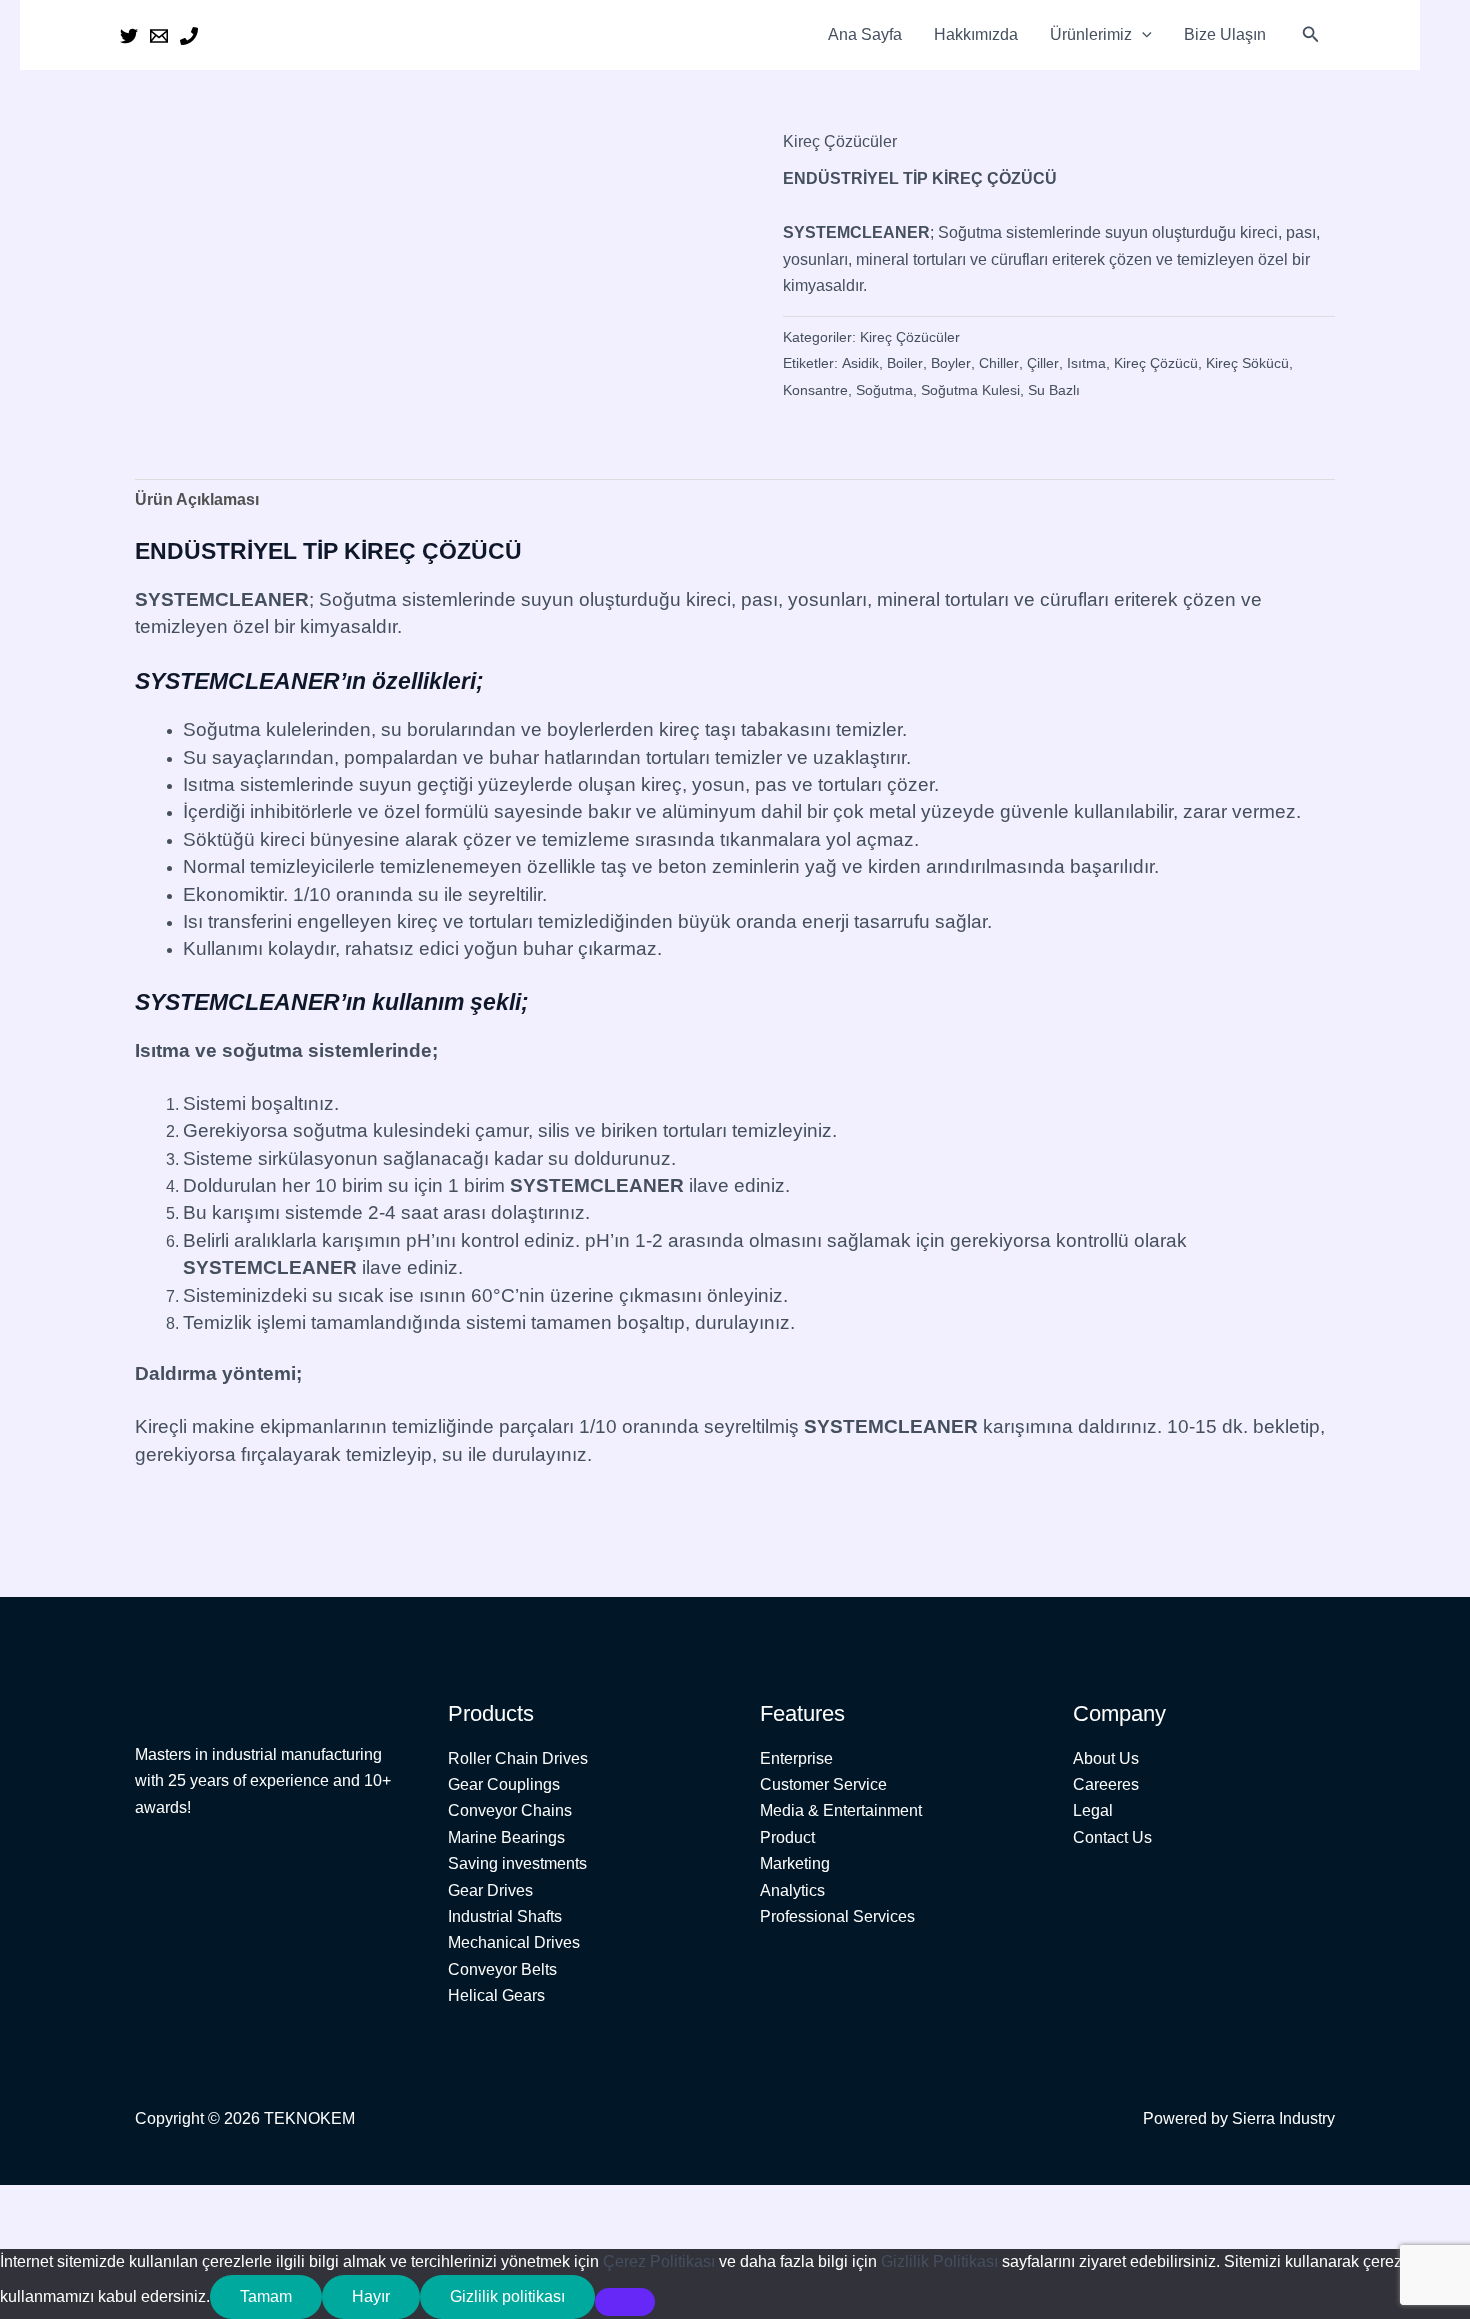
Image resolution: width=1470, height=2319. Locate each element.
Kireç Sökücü (1247, 363)
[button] (1142, 35)
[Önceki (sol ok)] (30, 2235)
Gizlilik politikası (507, 2296)
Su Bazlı (1054, 390)
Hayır (371, 2296)
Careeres (1106, 1784)
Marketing (795, 1863)
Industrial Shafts (505, 1916)
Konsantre (815, 390)
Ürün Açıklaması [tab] (197, 499)
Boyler (951, 363)
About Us (1106, 1758)
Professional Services (837, 1916)
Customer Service (823, 1784)
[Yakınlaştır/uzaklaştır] (30, 2203)
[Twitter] (129, 36)
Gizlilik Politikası (939, 2261)
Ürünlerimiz (1091, 34)
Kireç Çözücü (1156, 363)
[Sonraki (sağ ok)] (94, 2235)
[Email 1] (159, 36)
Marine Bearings (506, 1837)
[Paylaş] (158, 2203)
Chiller (999, 363)
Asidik (860, 363)
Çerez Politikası (659, 2261)
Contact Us (1112, 1837)
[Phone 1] (189, 36)
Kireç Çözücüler (840, 141)
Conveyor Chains (510, 1810)
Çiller (1043, 363)
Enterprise (796, 1758)
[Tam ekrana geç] (94, 2203)
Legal (1093, 1810)
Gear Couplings (504, 1784)
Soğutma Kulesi (970, 390)
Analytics (792, 1890)
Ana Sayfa (865, 34)
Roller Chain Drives (518, 1758)
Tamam (266, 2296)
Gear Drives (490, 1890)
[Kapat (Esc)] (222, 2203)
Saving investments (517, 1863)
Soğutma (884, 390)
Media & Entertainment (841, 1810)
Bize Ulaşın (1225, 34)
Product (787, 1837)
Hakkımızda (976, 34)
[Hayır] (625, 2302)
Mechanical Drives (514, 1942)
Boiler (905, 363)
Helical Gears (496, 1995)
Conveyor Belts (502, 1969)
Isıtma (1086, 363)
